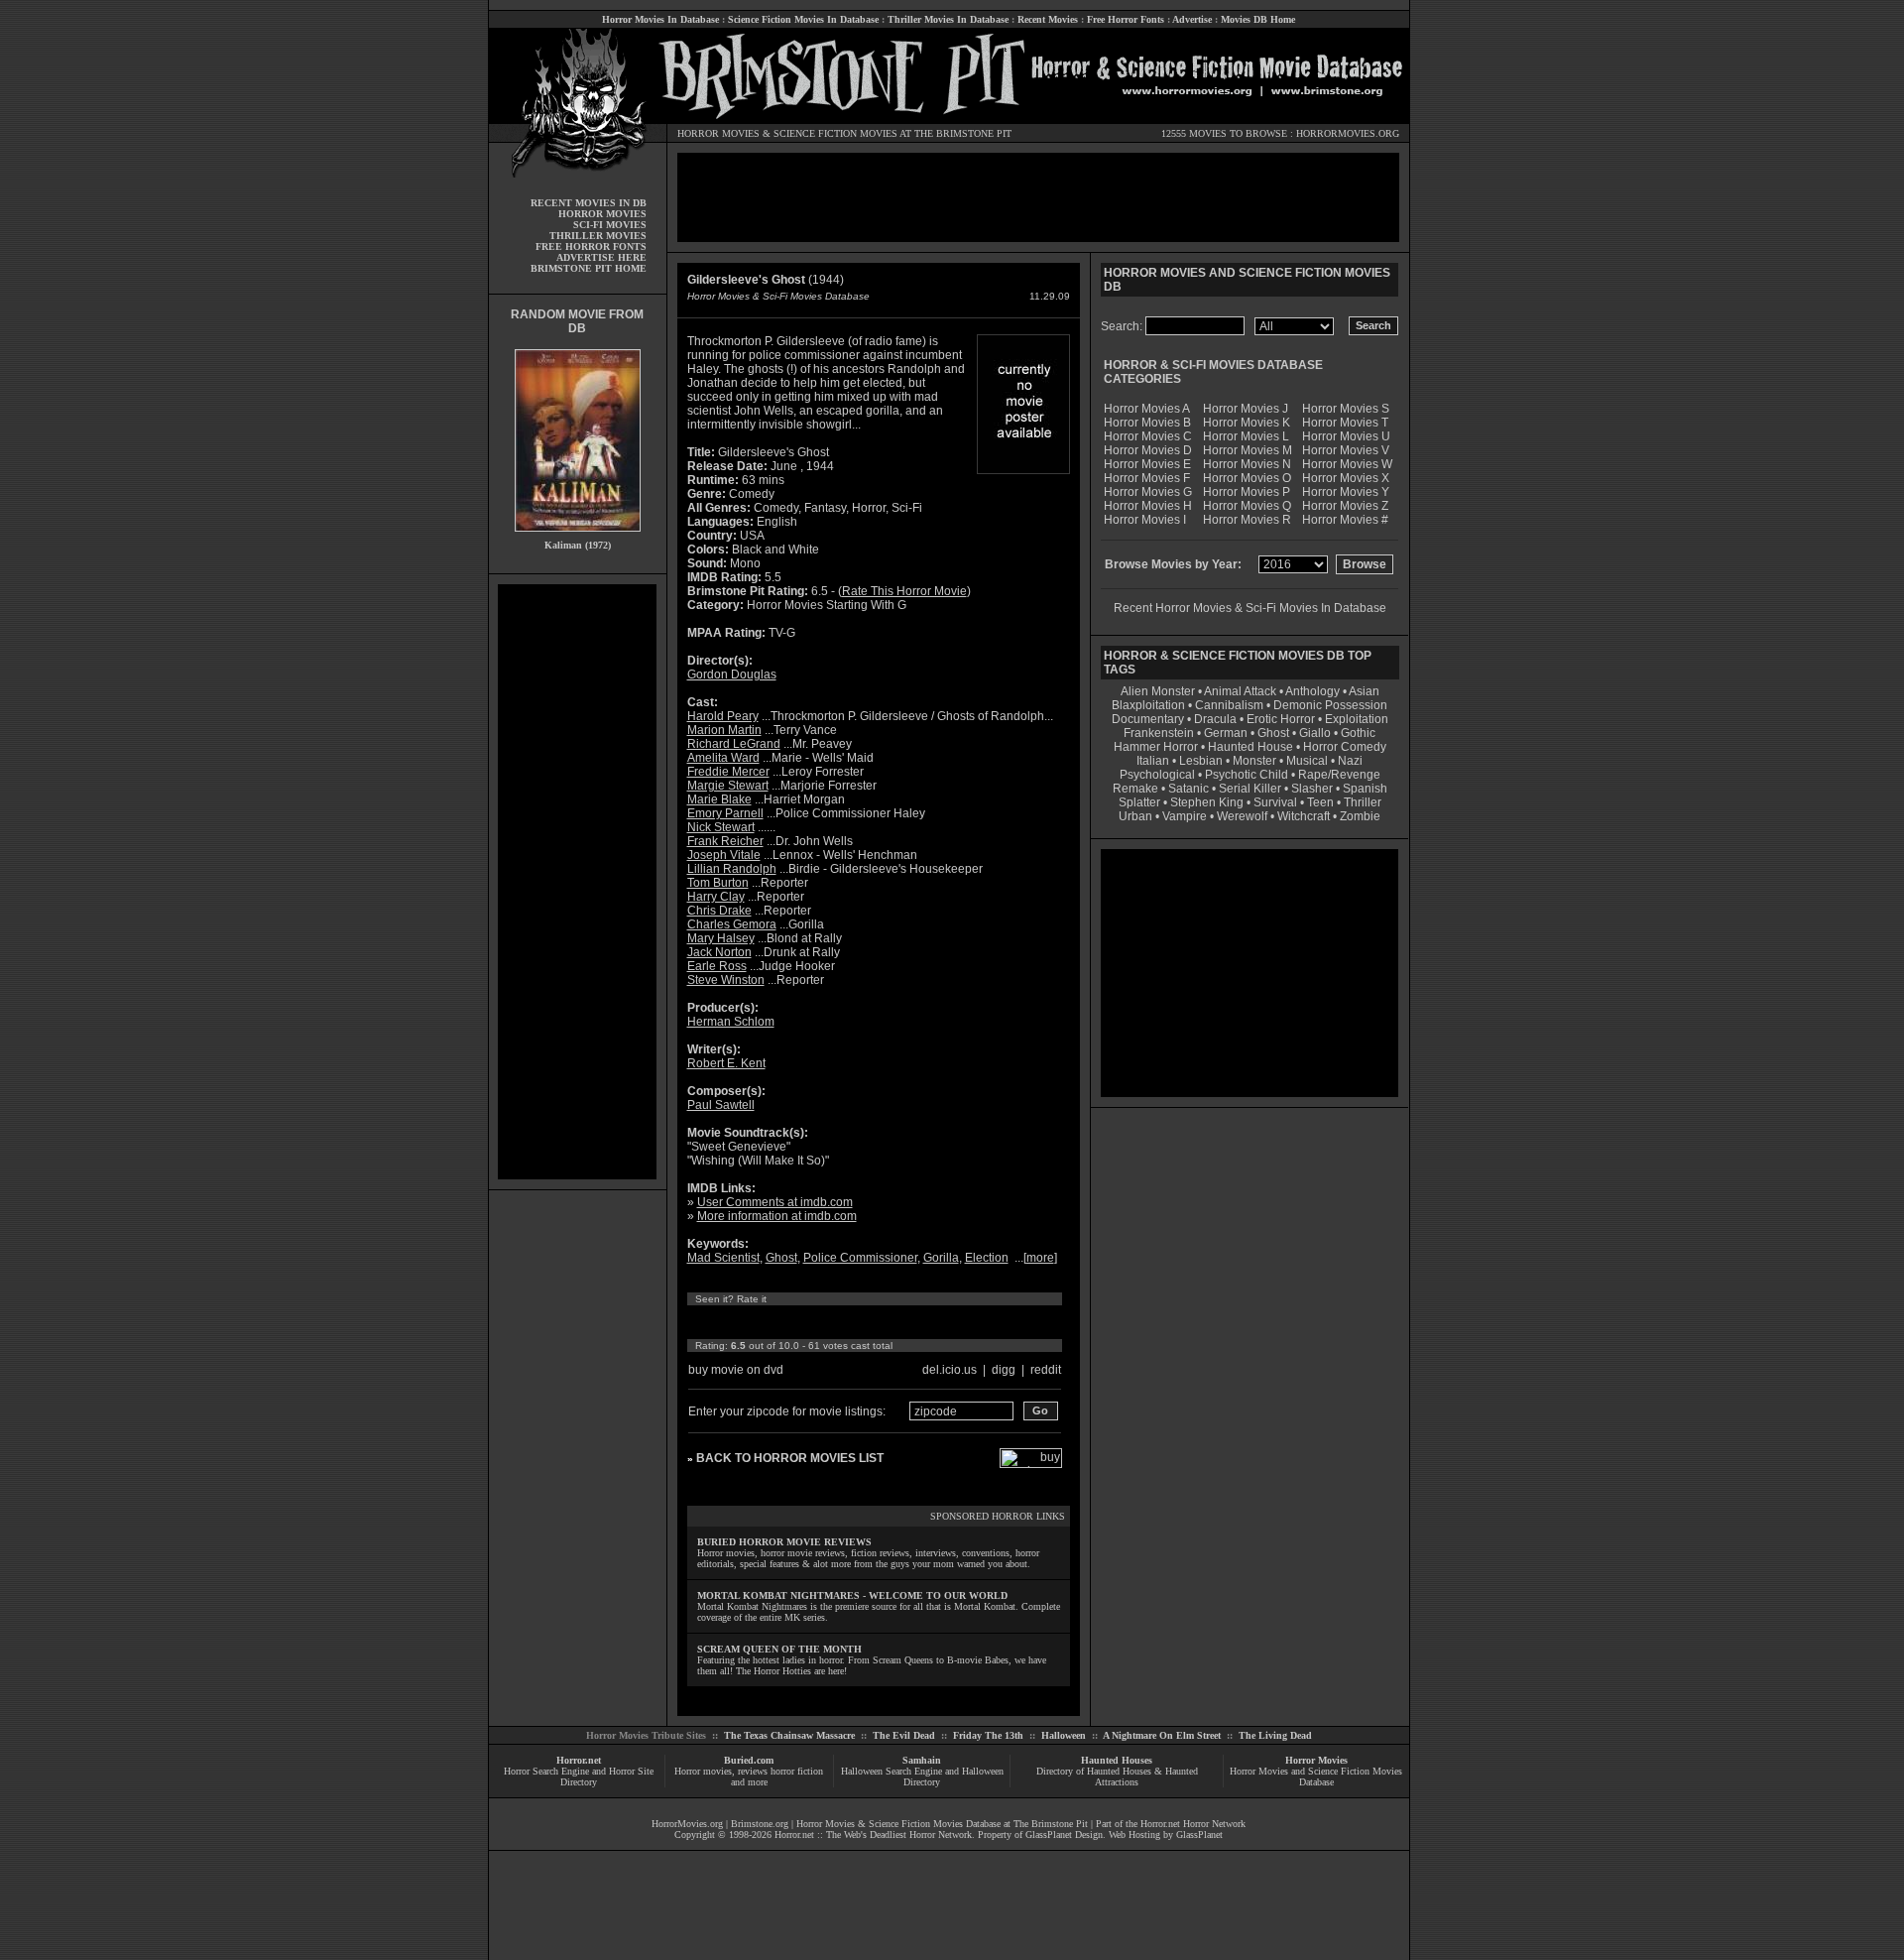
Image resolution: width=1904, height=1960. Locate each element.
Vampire (1185, 816)
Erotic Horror (1281, 719)
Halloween (1064, 1735)
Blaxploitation (1148, 705)
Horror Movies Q (1247, 506)
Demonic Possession (1330, 705)
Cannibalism (1229, 705)
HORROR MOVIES (718, 133)
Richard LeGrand (734, 744)
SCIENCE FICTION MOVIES (835, 133)
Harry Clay (716, 897)
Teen (1320, 802)
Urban (1135, 816)
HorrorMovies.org (687, 1824)
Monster (1254, 761)
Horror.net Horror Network (1193, 1824)
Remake (1135, 789)
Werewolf (1242, 816)
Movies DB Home (1258, 19)
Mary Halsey (721, 938)
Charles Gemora (732, 924)
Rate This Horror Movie (904, 591)
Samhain (922, 1760)
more (1040, 1258)
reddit (1046, 1370)
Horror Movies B (1147, 423)
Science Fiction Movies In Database (803, 19)
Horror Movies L (1246, 436)
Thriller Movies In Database (948, 19)
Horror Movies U (1346, 436)
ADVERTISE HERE (601, 257)
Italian (1153, 761)
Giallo (1315, 733)
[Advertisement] (577, 882)
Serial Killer (1250, 789)
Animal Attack (1240, 691)
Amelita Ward (723, 758)
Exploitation (1357, 719)
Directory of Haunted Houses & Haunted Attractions (1117, 1776)
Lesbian (1202, 761)
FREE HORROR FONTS (591, 246)
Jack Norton (719, 952)
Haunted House (1250, 747)
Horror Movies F (1147, 478)
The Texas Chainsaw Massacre (789, 1735)
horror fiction (797, 1771)
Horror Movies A (1147, 409)
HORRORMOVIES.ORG (1348, 133)
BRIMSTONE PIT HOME (589, 268)
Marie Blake (719, 799)
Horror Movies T (1345, 423)
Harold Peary (723, 716)
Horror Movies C (1148, 436)
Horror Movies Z (1345, 506)
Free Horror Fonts (1126, 19)
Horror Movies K (1247, 423)
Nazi (1350, 761)
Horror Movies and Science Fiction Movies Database (1316, 1776)
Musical (1307, 761)
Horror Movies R (1247, 520)
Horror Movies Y (1346, 492)
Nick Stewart (721, 827)
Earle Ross (717, 966)
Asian (1364, 691)
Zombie (1360, 816)
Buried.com (749, 1760)
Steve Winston (726, 980)
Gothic (1358, 733)
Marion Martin (724, 730)
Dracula (1215, 719)
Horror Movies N (1247, 464)
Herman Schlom (731, 1022)
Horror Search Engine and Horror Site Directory (579, 1776)
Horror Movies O (1247, 478)
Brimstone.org (760, 1824)
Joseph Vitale (724, 855)
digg (1004, 1370)
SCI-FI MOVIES (610, 225)
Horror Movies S (1346, 409)
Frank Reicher (725, 841)
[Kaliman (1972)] (578, 536)
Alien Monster (1158, 691)
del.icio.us (950, 1370)
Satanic (1189, 789)
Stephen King (1207, 802)
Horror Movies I (1145, 520)
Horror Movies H (1148, 506)
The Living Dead (1275, 1735)
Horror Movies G (1148, 492)
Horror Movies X (1346, 478)
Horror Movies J (1246, 409)
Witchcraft (1304, 816)
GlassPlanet (1199, 1835)
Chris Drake (719, 911)
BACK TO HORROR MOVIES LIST (790, 1458)
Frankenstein (1159, 733)
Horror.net (579, 1760)
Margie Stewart (728, 786)
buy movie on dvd (736, 1370)
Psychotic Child (1247, 775)
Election (987, 1258)
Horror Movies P (1247, 492)
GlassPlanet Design (1064, 1835)
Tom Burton (718, 883)
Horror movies (703, 1771)
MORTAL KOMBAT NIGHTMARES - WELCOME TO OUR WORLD (852, 1595)
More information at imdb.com (777, 1216)
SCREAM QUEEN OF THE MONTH (779, 1649)
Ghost (781, 1258)
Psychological (1157, 775)
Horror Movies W (1347, 464)
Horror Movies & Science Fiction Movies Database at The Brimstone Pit (942, 1824)
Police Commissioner (860, 1258)
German (1226, 733)
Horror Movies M (1248, 450)
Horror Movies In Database (660, 19)
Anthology (1312, 691)
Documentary (1148, 719)
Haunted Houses (1117, 1760)
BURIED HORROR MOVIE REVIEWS (784, 1542)
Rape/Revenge (1339, 775)
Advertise (1192, 19)
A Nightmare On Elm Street (1162, 1735)
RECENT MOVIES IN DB (589, 203)
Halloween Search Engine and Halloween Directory (922, 1776)
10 (881, 1322)
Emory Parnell (725, 813)
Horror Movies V (1346, 450)
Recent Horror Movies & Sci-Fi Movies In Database (1250, 608)
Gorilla (941, 1258)
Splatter (1139, 802)
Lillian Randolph (732, 869)
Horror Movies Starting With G (827, 605)
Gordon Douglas (732, 674)
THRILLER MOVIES (598, 236)
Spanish (1365, 789)
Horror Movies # (1345, 520)
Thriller (1363, 802)
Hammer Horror (1156, 747)
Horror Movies (1316, 1760)
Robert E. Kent (726, 1063)
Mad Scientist (723, 1258)
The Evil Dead (904, 1735)
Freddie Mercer (728, 772)
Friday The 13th (988, 1735)
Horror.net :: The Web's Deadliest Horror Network (873, 1835)
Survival (1275, 802)
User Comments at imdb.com (775, 1202)
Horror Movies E (1147, 464)
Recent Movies (1048, 19)
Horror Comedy (1345, 747)
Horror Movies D (1148, 450)
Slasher (1312, 789)
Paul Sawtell (721, 1105)
